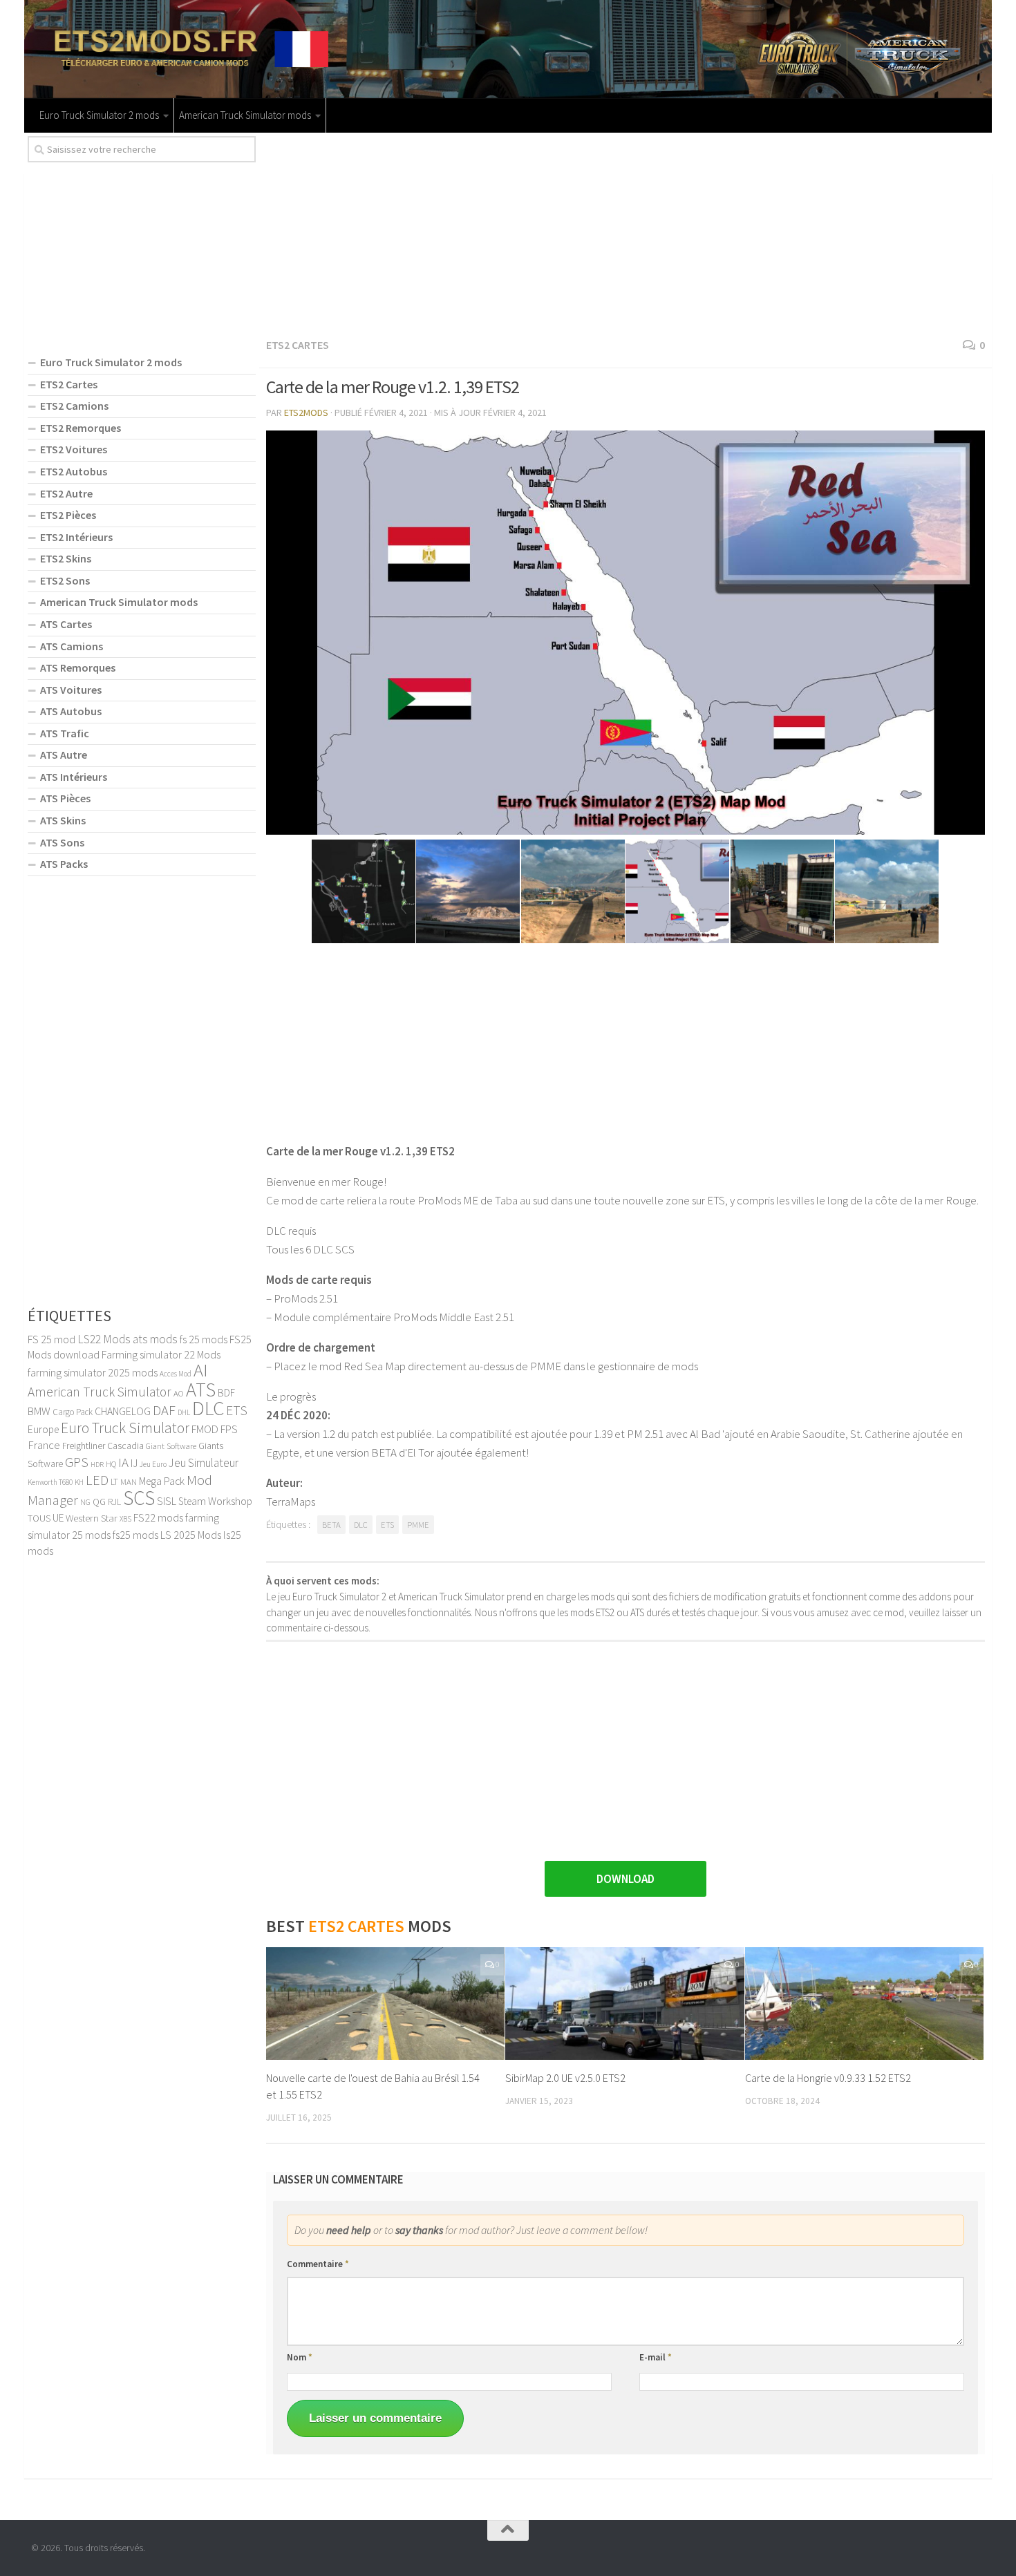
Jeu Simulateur (204, 1463)
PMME (418, 1525)
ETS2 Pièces (68, 515)
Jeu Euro (153, 1464)
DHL (184, 1412)
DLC (361, 1525)
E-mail (656, 2357)
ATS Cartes (66, 624)
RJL (114, 1502)
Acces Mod (176, 1374)
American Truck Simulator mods (245, 115)
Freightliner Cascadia (103, 1446)
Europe (43, 1429)
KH (79, 1482)
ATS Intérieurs (74, 777)
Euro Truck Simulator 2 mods (99, 115)
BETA (331, 1525)
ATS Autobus (71, 711)
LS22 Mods (104, 1339)
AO (179, 1393)
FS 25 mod (51, 1339)
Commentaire (318, 2264)
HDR (97, 1465)
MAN (129, 1481)
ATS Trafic (65, 733)
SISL (167, 1501)
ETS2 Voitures (74, 449)
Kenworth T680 (50, 1482)
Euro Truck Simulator (125, 1428)
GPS (77, 1462)
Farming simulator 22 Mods (161, 1354)
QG (99, 1502)
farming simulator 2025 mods (93, 1372)
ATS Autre (64, 755)
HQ (111, 1464)
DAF (164, 1410)
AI (201, 1370)
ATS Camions (72, 646)
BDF (226, 1393)
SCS (139, 1498)
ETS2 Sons (65, 580)
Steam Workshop (215, 1501)
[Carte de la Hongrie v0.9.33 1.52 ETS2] (864, 2004)
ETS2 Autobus (74, 471)
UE (58, 1518)
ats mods (155, 1339)
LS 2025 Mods (191, 1535)
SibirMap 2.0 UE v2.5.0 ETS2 (565, 2078)
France (44, 1445)
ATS (201, 1390)
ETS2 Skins (66, 558)
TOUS (39, 1518)
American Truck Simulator (100, 1392)
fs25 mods (135, 1535)
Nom (300, 2357)
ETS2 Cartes (298, 345)
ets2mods (306, 413)
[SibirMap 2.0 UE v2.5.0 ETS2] (624, 2004)
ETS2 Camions (74, 406)
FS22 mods (158, 1517)
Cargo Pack (73, 1412)
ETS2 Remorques (81, 428)
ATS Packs (64, 864)
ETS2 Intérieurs (76, 537)
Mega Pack (162, 1481)
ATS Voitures (71, 690)
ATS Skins (63, 820)
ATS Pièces (65, 798)
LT (114, 1482)
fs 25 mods (204, 1339)
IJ (134, 1463)
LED (97, 1480)
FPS (229, 1429)
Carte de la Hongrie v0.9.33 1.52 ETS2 (828, 2078)
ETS (387, 1525)
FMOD (205, 1429)
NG (85, 1502)
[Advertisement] (625, 233)
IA (123, 1462)
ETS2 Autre (66, 493)
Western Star (92, 1518)
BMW (39, 1411)
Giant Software (171, 1446)
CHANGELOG (123, 1411)
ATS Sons (62, 842)
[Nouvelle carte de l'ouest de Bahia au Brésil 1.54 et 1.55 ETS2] (385, 2004)
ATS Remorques (78, 667)
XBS (125, 1519)
